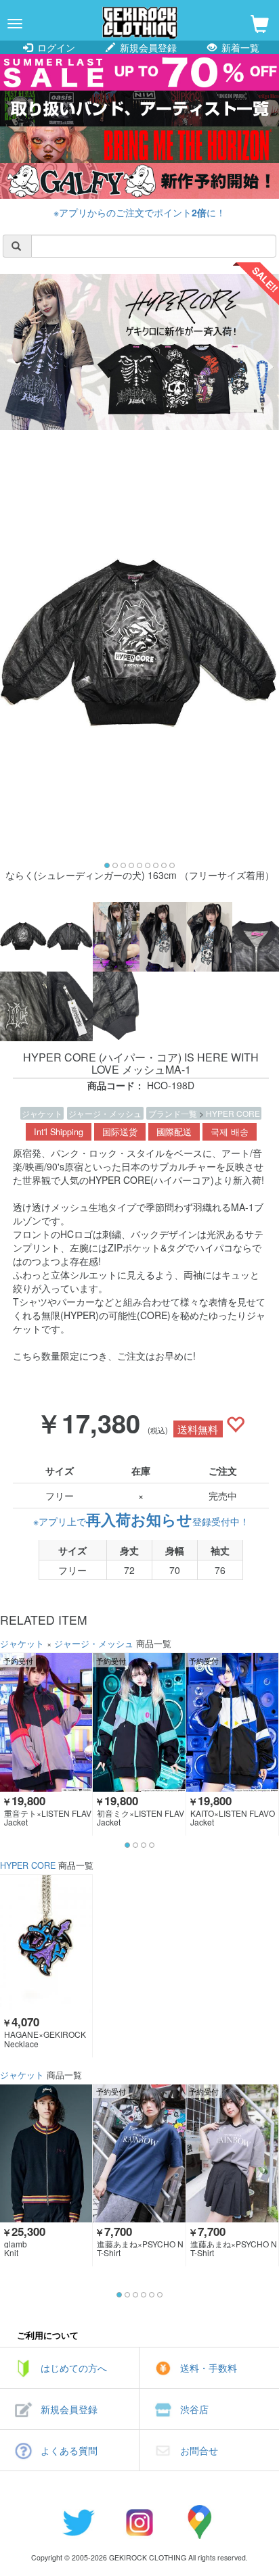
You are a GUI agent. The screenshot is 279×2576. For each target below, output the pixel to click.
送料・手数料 (209, 2368)
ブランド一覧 (174, 1113)
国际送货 (120, 1132)
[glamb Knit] (46, 2153)
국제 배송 (230, 1132)
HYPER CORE (233, 1113)
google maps (200, 2522)
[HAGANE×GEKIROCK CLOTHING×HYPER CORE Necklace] (46, 1944)
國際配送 (174, 1132)
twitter (79, 2522)
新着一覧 (239, 47)
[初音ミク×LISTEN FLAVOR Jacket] (139, 1722)
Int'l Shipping (59, 1132)
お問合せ (199, 2450)
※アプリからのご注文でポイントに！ (139, 212)
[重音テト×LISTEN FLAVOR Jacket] (46, 1722)
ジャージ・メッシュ (105, 1113)
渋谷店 (194, 2409)
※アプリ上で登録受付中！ (141, 1521)
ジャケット (42, 1113)
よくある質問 (69, 2450)
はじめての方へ (74, 2368)
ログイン (55, 47)
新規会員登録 (147, 47)
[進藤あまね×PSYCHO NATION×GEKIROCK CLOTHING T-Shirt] (139, 2153)
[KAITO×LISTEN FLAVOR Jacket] (232, 1722)
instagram (139, 2522)
